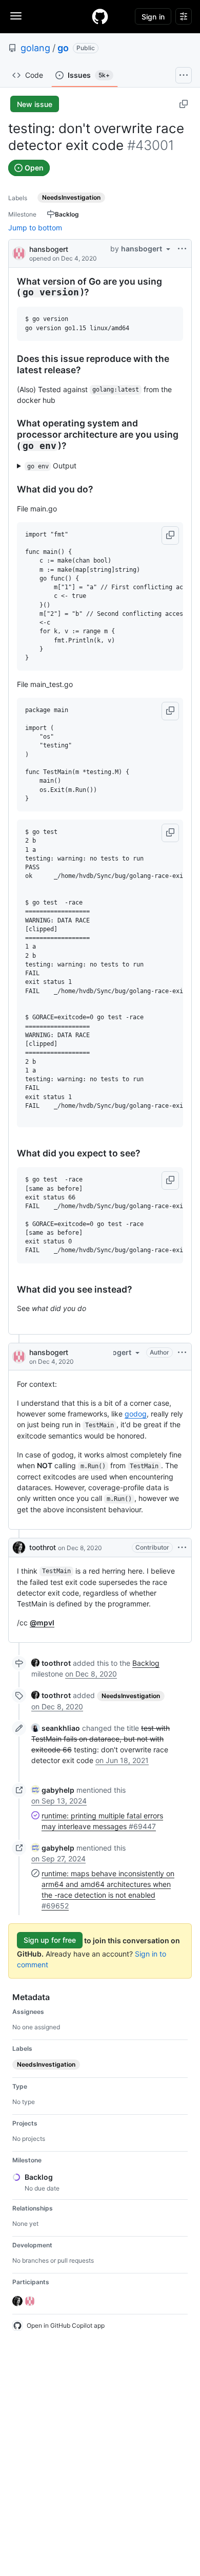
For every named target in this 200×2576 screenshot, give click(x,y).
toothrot (43, 1547)
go (63, 48)
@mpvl (42, 1623)
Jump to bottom (35, 228)
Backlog (146, 1663)
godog (136, 1414)
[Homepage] (100, 16)
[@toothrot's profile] (19, 1548)
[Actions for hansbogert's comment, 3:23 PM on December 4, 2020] (182, 1353)
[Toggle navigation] (16, 16)
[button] (170, 535)
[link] (51, 1663)
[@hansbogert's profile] (19, 253)
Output (52, 466)
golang (35, 48)
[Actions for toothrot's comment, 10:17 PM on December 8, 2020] (182, 1548)
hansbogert (49, 249)
